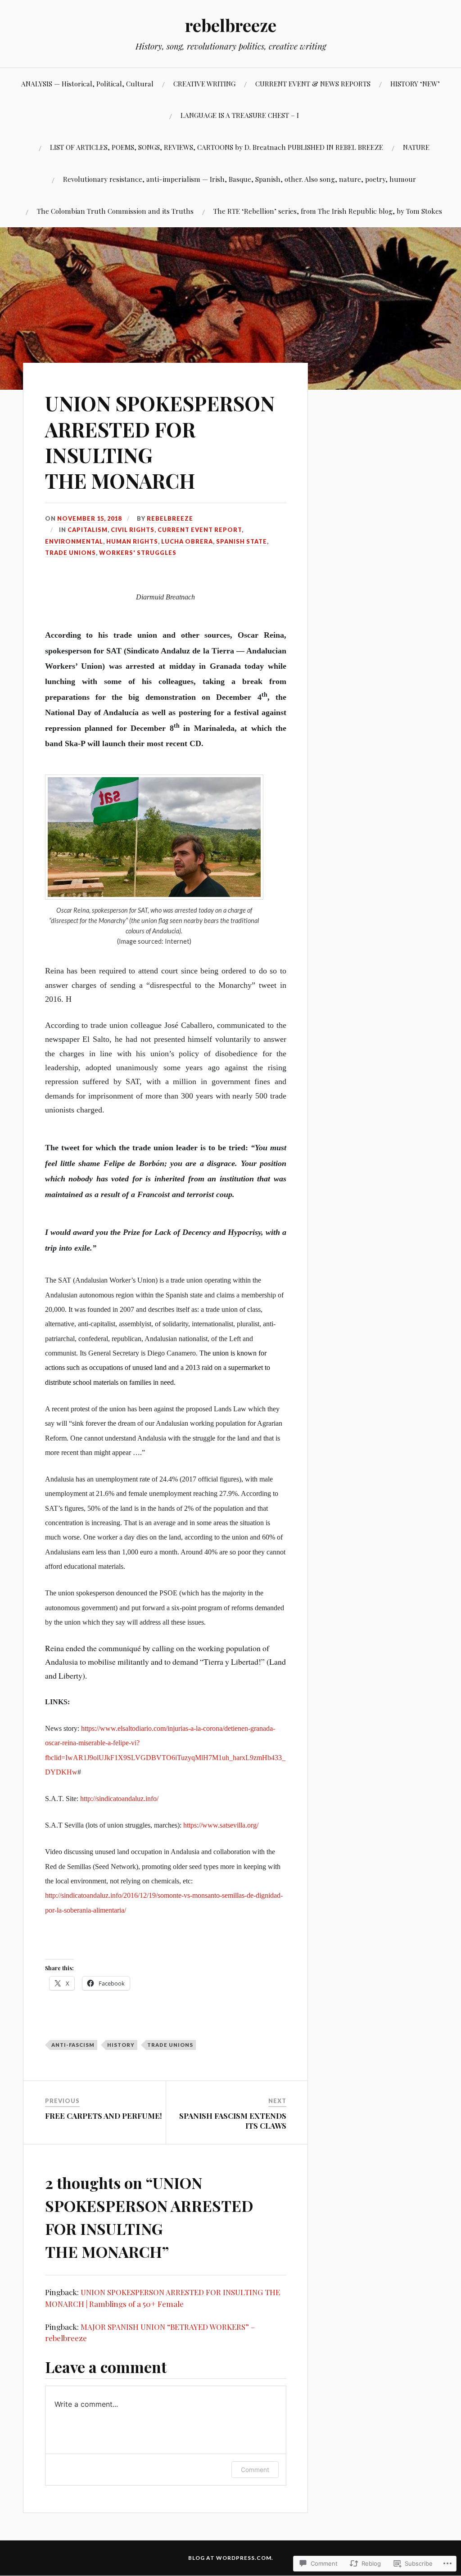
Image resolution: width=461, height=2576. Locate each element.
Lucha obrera (187, 541)
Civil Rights (133, 530)
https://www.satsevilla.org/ (221, 1825)
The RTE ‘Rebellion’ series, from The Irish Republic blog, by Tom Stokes (328, 211)
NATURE (416, 147)
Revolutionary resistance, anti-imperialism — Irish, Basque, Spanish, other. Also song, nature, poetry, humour (240, 179)
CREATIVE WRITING (204, 83)
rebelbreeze (231, 25)
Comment (255, 2470)
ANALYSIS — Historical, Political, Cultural (87, 83)
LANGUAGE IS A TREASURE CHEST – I (240, 115)
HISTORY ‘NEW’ (415, 83)
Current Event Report (200, 530)
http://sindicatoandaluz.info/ (119, 1799)
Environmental (74, 541)
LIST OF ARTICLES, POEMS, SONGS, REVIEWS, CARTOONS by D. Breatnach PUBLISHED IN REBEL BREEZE (217, 147)
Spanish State (242, 541)
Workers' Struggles (138, 553)
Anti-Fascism (73, 2045)
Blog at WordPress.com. (231, 2558)
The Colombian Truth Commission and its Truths (115, 211)
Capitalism (88, 530)
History (121, 2045)
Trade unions (70, 553)
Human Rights (132, 541)
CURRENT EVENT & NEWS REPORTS (313, 83)
